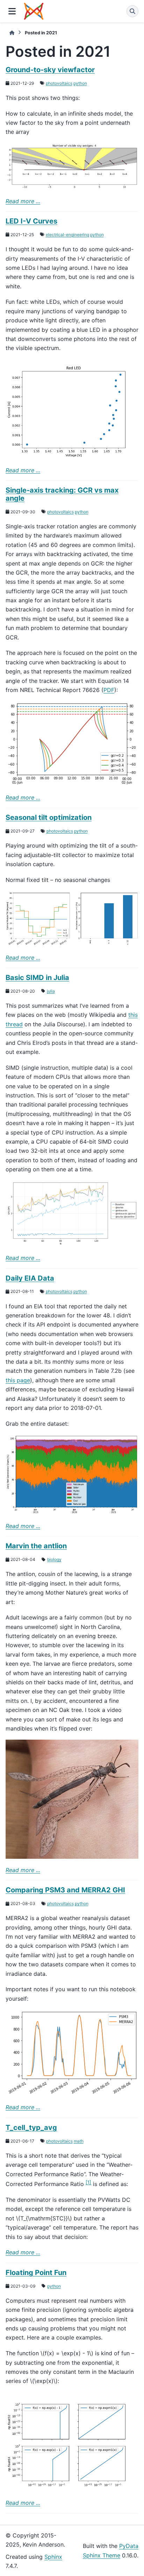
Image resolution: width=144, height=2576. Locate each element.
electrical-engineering (67, 235)
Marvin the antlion (36, 1546)
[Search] (132, 11)
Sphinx (53, 2557)
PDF (109, 690)
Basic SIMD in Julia (37, 978)
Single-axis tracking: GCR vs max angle (62, 494)
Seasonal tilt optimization (49, 817)
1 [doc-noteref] (88, 2182)
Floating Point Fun (36, 2273)
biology (54, 1559)
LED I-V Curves (31, 221)
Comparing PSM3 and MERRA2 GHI (65, 1890)
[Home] (12, 33)
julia (51, 991)
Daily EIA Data (30, 1278)
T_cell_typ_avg (31, 2128)
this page (18, 1380)
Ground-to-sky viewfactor (50, 70)
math (79, 2141)
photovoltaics (59, 83)
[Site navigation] (12, 11)
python (80, 83)
